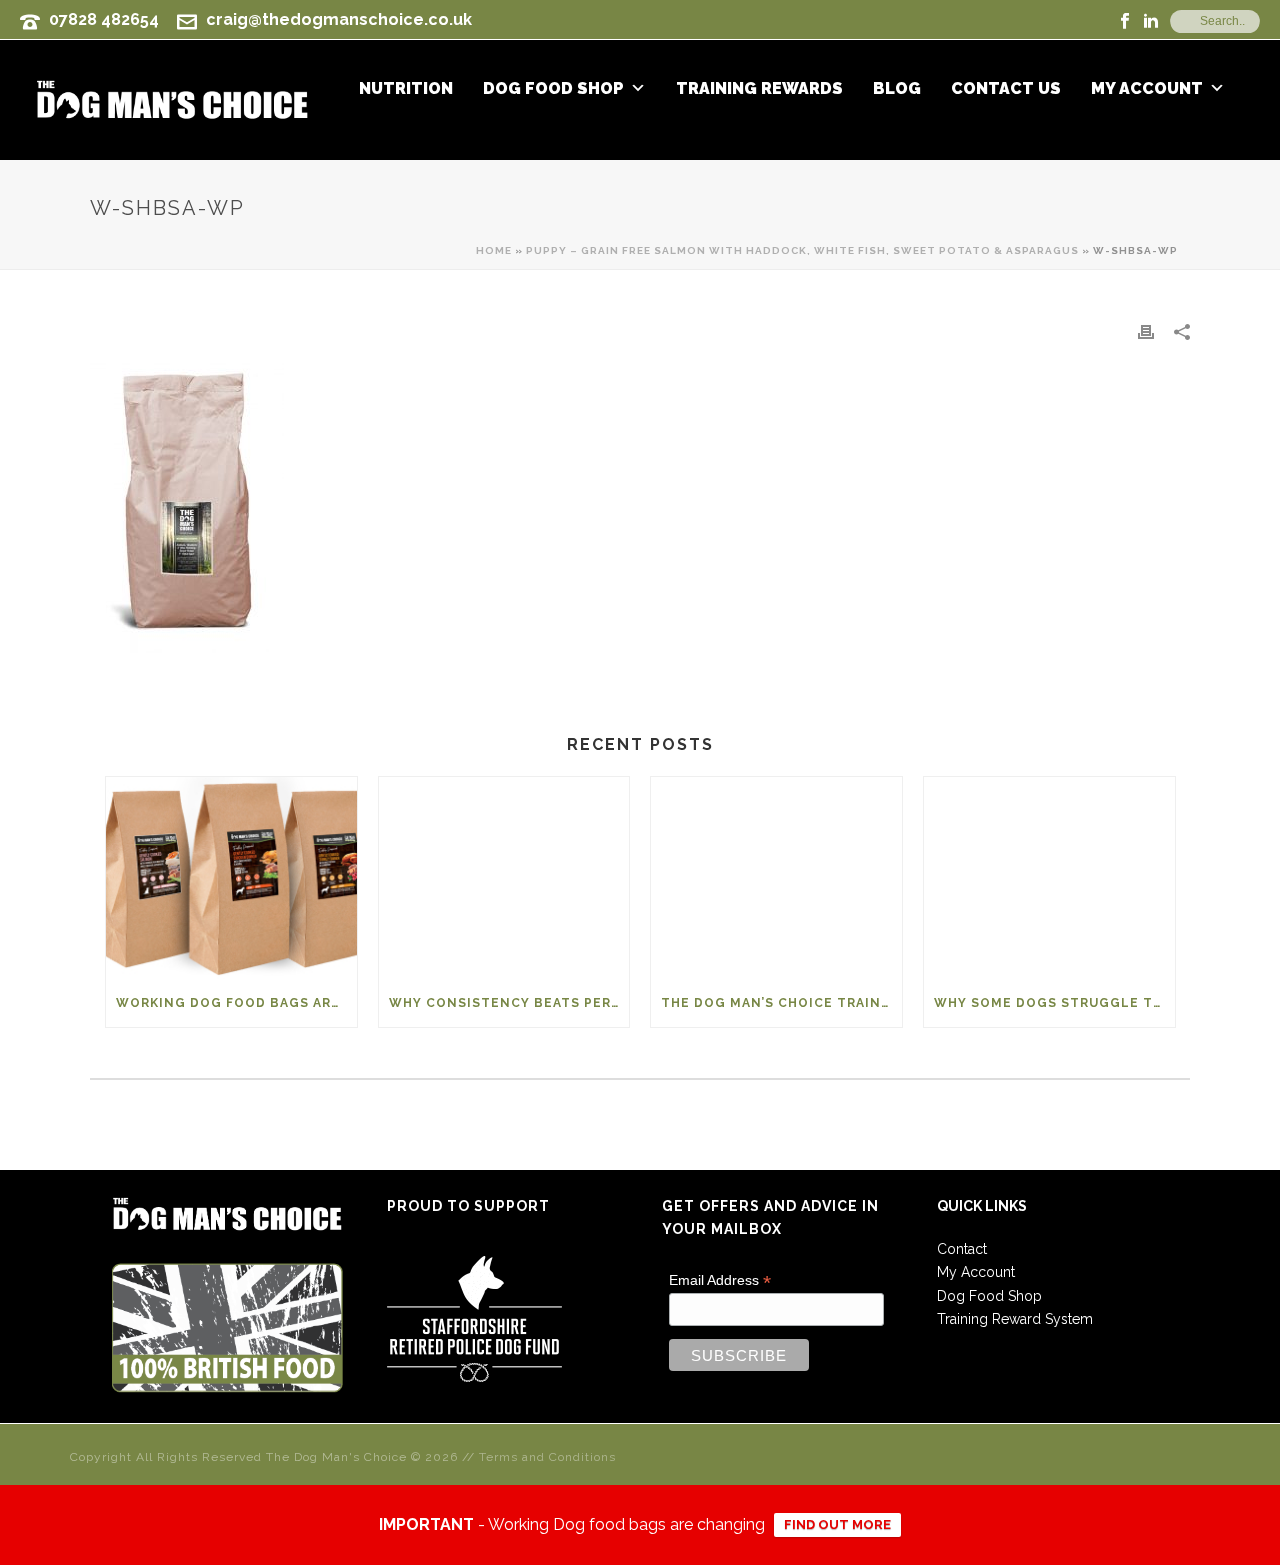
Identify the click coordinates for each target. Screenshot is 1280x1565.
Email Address (720, 1280)
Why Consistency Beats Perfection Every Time (509, 1003)
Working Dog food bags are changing (236, 1003)
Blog (897, 89)
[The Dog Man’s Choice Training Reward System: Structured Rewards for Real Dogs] (776, 877)
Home (494, 250)
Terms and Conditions (547, 1457)
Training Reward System (1015, 1319)
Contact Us (1006, 89)
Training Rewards (759, 89)
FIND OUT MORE (837, 1524)
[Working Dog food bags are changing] (231, 877)
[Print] (1146, 331)
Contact (962, 1249)
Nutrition (406, 89)
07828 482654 (104, 19)
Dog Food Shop (553, 89)
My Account (1147, 89)
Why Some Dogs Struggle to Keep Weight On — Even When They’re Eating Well (1054, 1003)
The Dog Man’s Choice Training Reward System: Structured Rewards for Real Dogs (781, 1003)
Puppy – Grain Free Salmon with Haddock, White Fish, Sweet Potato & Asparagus (802, 250)
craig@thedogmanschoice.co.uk (339, 19)
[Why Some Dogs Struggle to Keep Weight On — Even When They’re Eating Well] (1049, 877)
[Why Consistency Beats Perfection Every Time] (504, 877)
